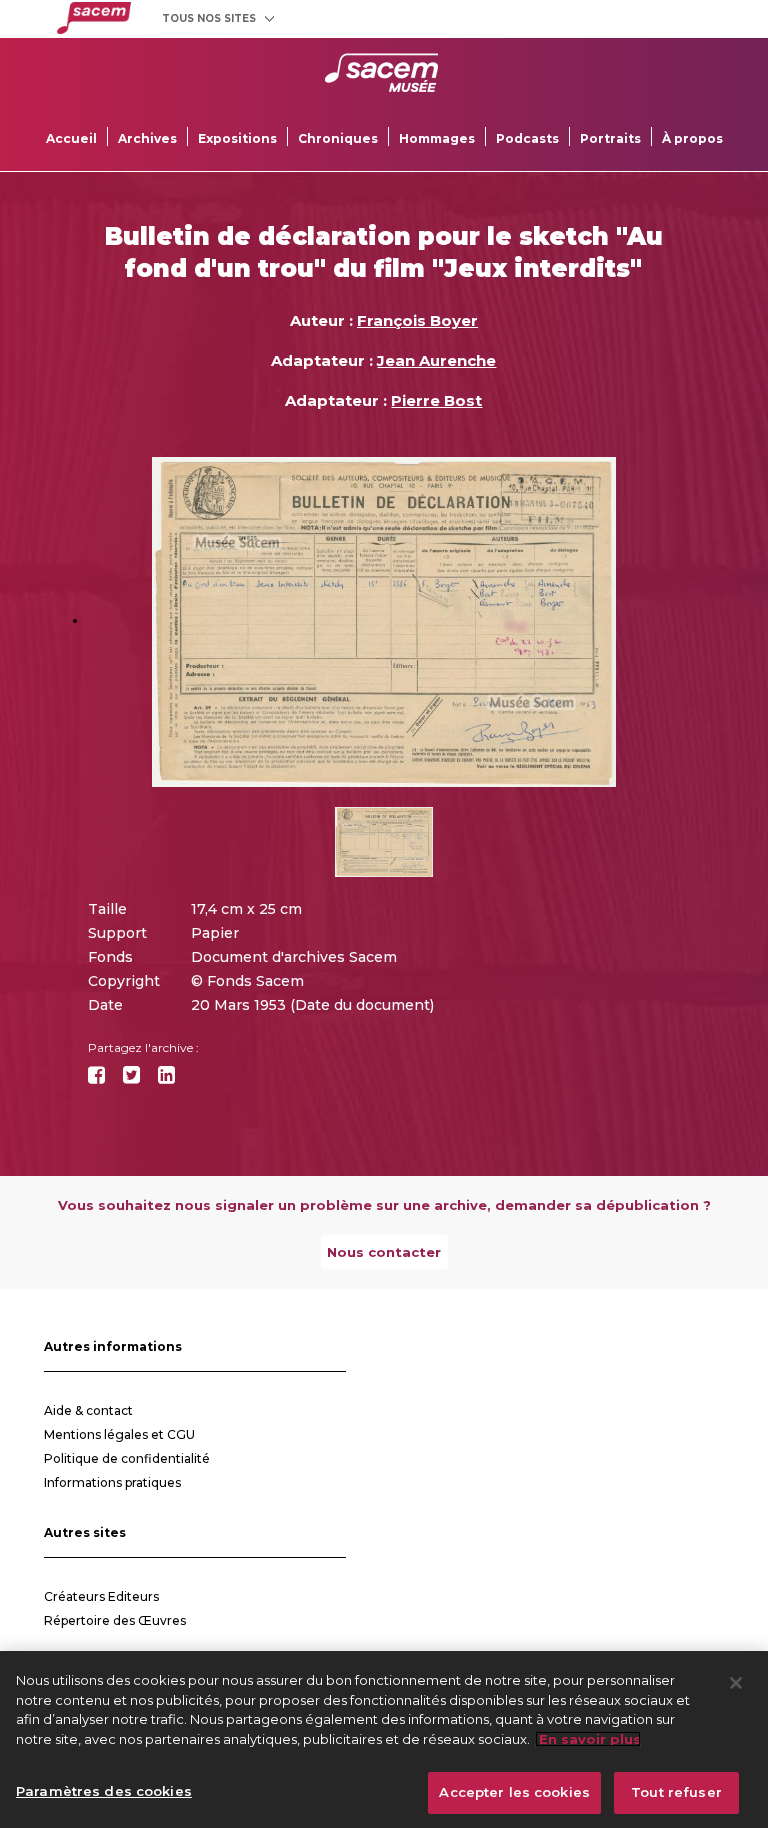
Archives (147, 138)
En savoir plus (588, 1739)
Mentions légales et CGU (119, 1434)
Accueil (71, 138)
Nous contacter (384, 1252)
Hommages (437, 138)
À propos (692, 138)
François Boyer (417, 320)
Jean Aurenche (436, 360)
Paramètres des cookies (104, 1791)
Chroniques (338, 138)
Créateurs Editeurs (101, 1596)
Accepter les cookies (514, 1792)
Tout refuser (676, 1792)
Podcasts (527, 138)
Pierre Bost (436, 400)
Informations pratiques (112, 1482)
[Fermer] (736, 1683)
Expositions (237, 138)
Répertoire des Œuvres (115, 1620)
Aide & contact (88, 1410)
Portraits (610, 138)
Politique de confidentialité (127, 1458)
